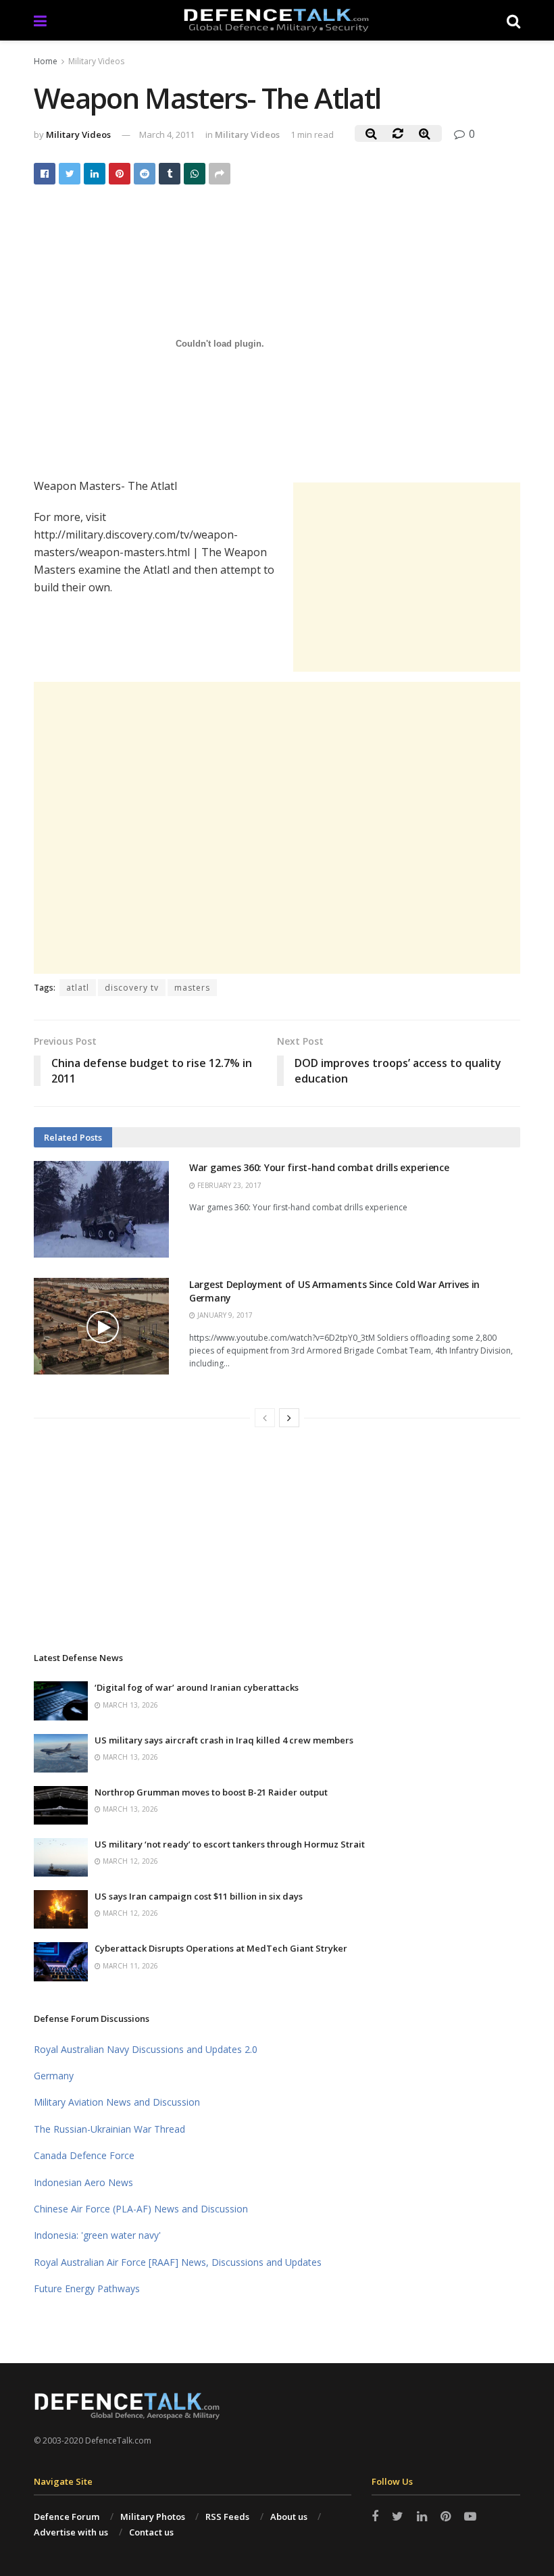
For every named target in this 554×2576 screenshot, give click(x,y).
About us (289, 2517)
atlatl (78, 988)
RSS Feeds (227, 2517)
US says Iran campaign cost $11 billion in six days (199, 1896)
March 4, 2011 (167, 134)
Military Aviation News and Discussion (117, 2102)
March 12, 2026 (129, 1861)
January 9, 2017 (224, 1315)
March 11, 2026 (129, 1966)
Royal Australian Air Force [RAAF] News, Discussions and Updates (178, 2262)
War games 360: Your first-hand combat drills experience (319, 1167)
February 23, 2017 (228, 1185)
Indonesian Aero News (83, 2182)
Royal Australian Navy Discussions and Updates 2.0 (146, 2049)
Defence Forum (67, 2517)
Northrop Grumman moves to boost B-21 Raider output (211, 1792)
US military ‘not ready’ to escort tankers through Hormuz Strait (230, 1844)
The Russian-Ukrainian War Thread (109, 2129)
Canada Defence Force (84, 2155)
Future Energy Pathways (87, 2288)
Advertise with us (71, 2532)
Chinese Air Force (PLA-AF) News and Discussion (141, 2209)
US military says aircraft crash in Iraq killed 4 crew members (224, 1740)
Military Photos (153, 2517)
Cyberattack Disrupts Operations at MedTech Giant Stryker (221, 1948)
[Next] (289, 1418)
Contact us (151, 2532)
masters (192, 988)
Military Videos (96, 61)
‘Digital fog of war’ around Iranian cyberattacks (197, 1687)
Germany (54, 2076)
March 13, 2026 (129, 1705)
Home (46, 61)
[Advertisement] (407, 577)
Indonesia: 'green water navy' (97, 2235)
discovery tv (132, 988)
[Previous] (265, 1418)
